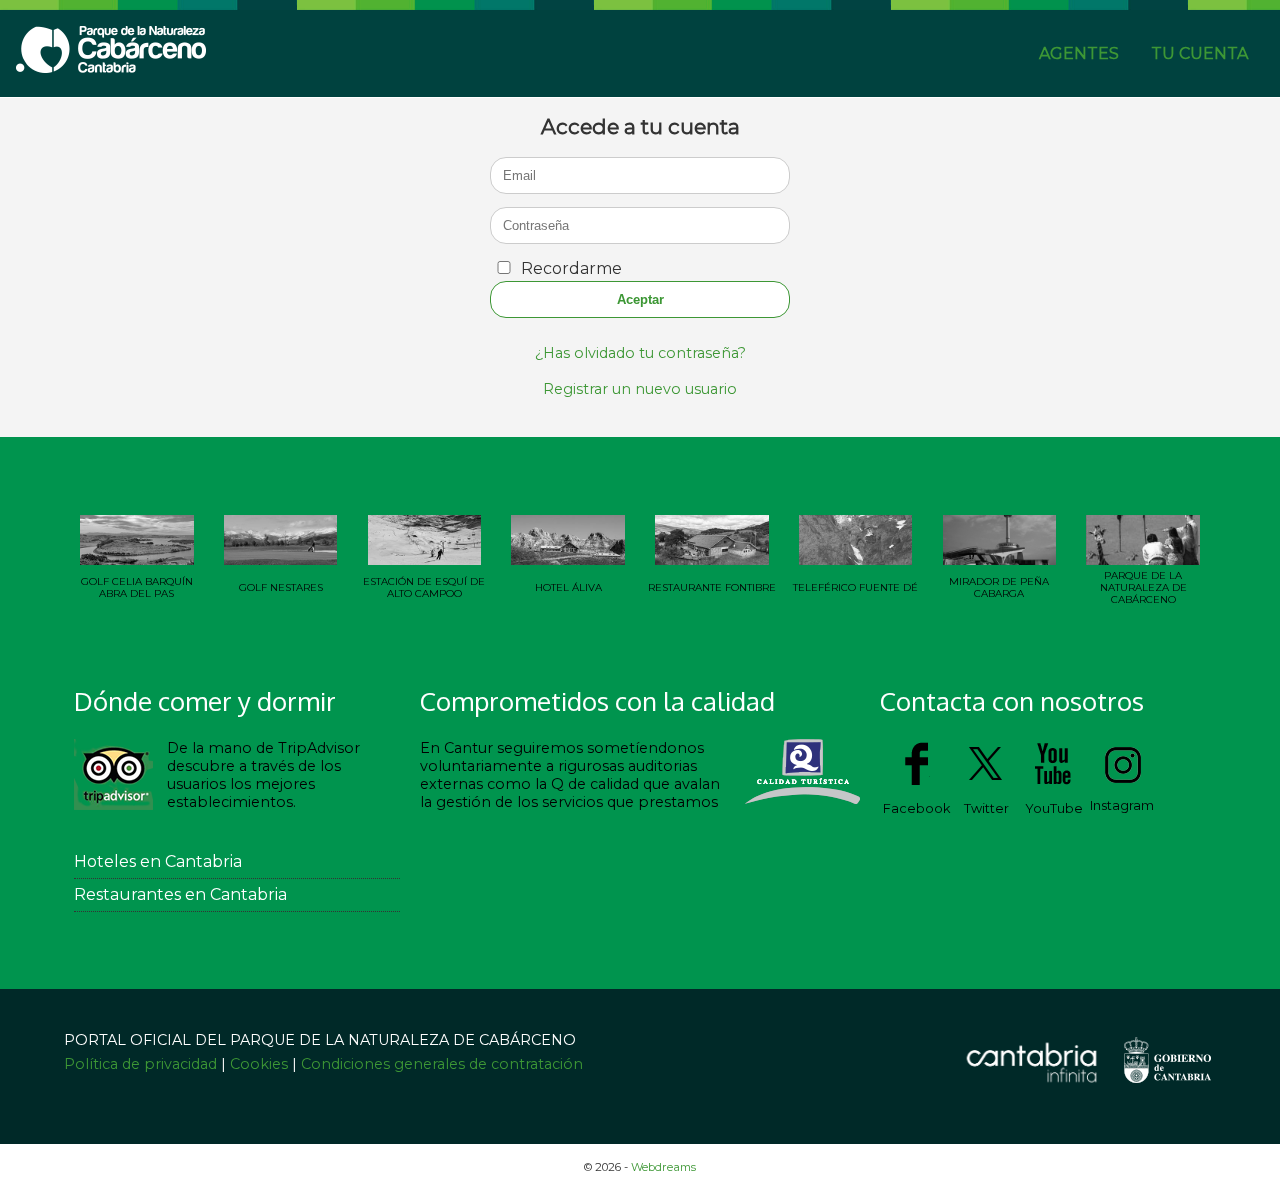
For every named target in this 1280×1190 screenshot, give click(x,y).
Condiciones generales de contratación (442, 1064)
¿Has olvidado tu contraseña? (640, 353)
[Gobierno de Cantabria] (1166, 1089)
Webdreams (663, 1167)
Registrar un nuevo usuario (640, 389)
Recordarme (571, 268)
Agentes (1079, 53)
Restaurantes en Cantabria (180, 894)
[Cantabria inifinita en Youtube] (1054, 783)
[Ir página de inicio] (111, 67)
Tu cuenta (1199, 53)
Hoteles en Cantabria (158, 861)
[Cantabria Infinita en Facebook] (916, 783)
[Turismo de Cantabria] (1031, 1083)
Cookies (259, 1064)
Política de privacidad (142, 1064)
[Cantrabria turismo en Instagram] (1122, 780)
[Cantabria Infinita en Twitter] (986, 783)
